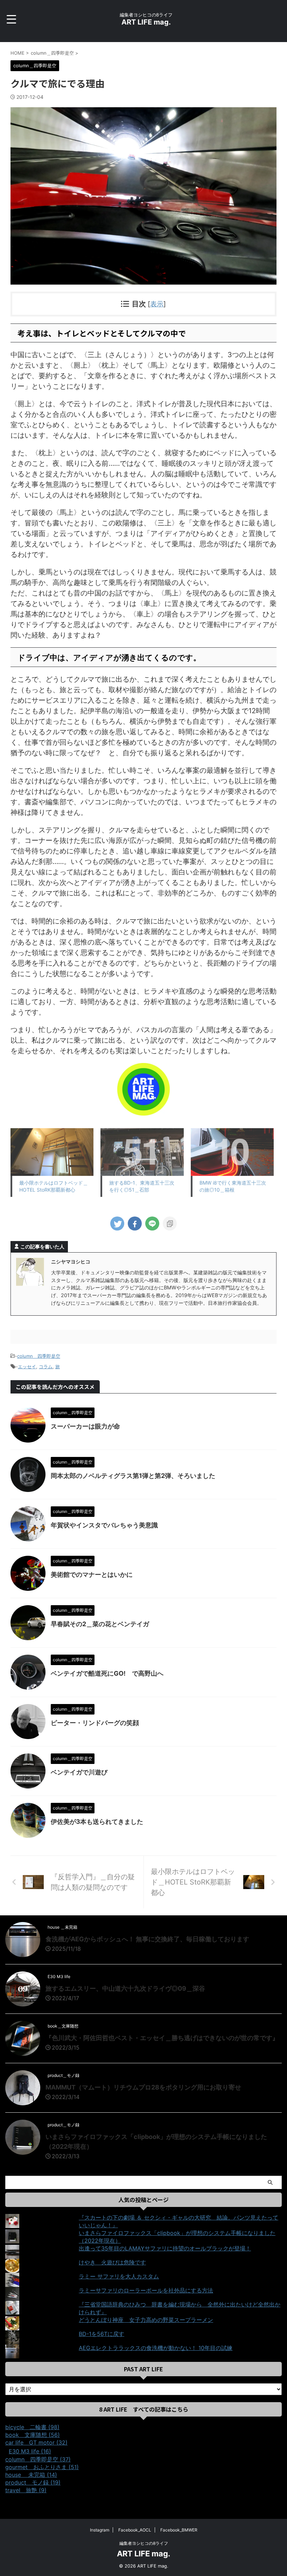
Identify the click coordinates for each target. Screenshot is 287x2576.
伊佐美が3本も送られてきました (97, 1822)
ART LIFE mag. (146, 22)
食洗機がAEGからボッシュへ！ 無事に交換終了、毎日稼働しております (147, 1939)
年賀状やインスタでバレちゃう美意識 (104, 1525)
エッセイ (27, 1367)
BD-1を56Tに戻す (101, 2334)
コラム (46, 1367)
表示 (157, 304)
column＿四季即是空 (39, 1356)
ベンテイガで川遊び (79, 1772)
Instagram (100, 2530)
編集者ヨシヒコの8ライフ (144, 2543)
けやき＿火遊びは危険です (112, 2262)
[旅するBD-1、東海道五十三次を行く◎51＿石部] (142, 1152)
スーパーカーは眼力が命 (85, 1426)
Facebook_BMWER (179, 2530)
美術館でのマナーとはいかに (92, 1575)
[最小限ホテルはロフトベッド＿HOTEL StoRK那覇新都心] (52, 1152)
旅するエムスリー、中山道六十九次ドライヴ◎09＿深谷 (125, 1988)
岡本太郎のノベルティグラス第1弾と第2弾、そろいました (133, 1476)
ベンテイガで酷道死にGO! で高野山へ (107, 1673)
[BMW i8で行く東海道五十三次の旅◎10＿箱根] (232, 1152)
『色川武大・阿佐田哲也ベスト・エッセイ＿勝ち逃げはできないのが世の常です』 (162, 2038)
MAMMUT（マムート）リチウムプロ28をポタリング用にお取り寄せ (143, 2087)
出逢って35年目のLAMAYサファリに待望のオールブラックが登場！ (165, 2248)
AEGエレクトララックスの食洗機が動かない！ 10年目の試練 (156, 2348)
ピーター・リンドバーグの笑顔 (95, 1723)
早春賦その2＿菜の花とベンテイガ (100, 1624)
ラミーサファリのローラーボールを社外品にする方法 (146, 2290)
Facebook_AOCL (135, 2530)
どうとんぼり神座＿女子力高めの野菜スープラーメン (146, 2320)
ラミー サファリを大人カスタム (119, 2276)
